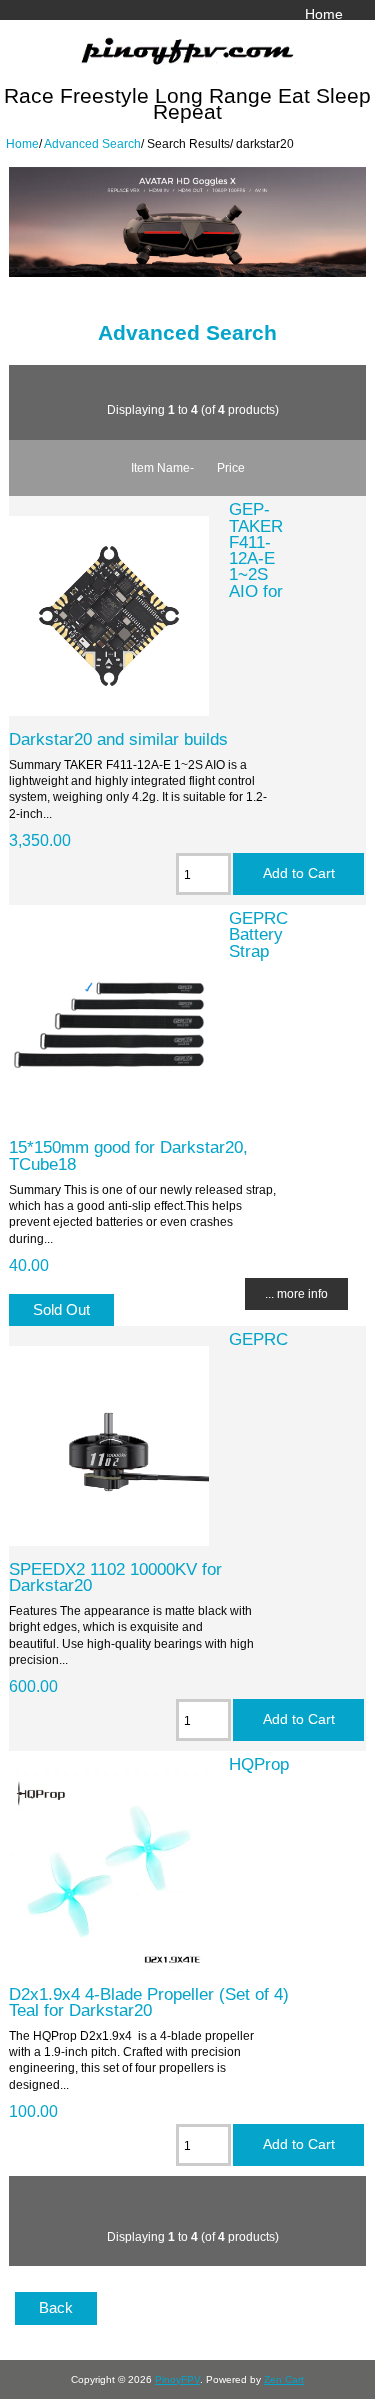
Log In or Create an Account (254, 35)
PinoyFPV (177, 2379)
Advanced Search (92, 143)
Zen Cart (284, 2379)
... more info (296, 1293)
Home (324, 14)
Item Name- (162, 467)
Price (231, 467)
